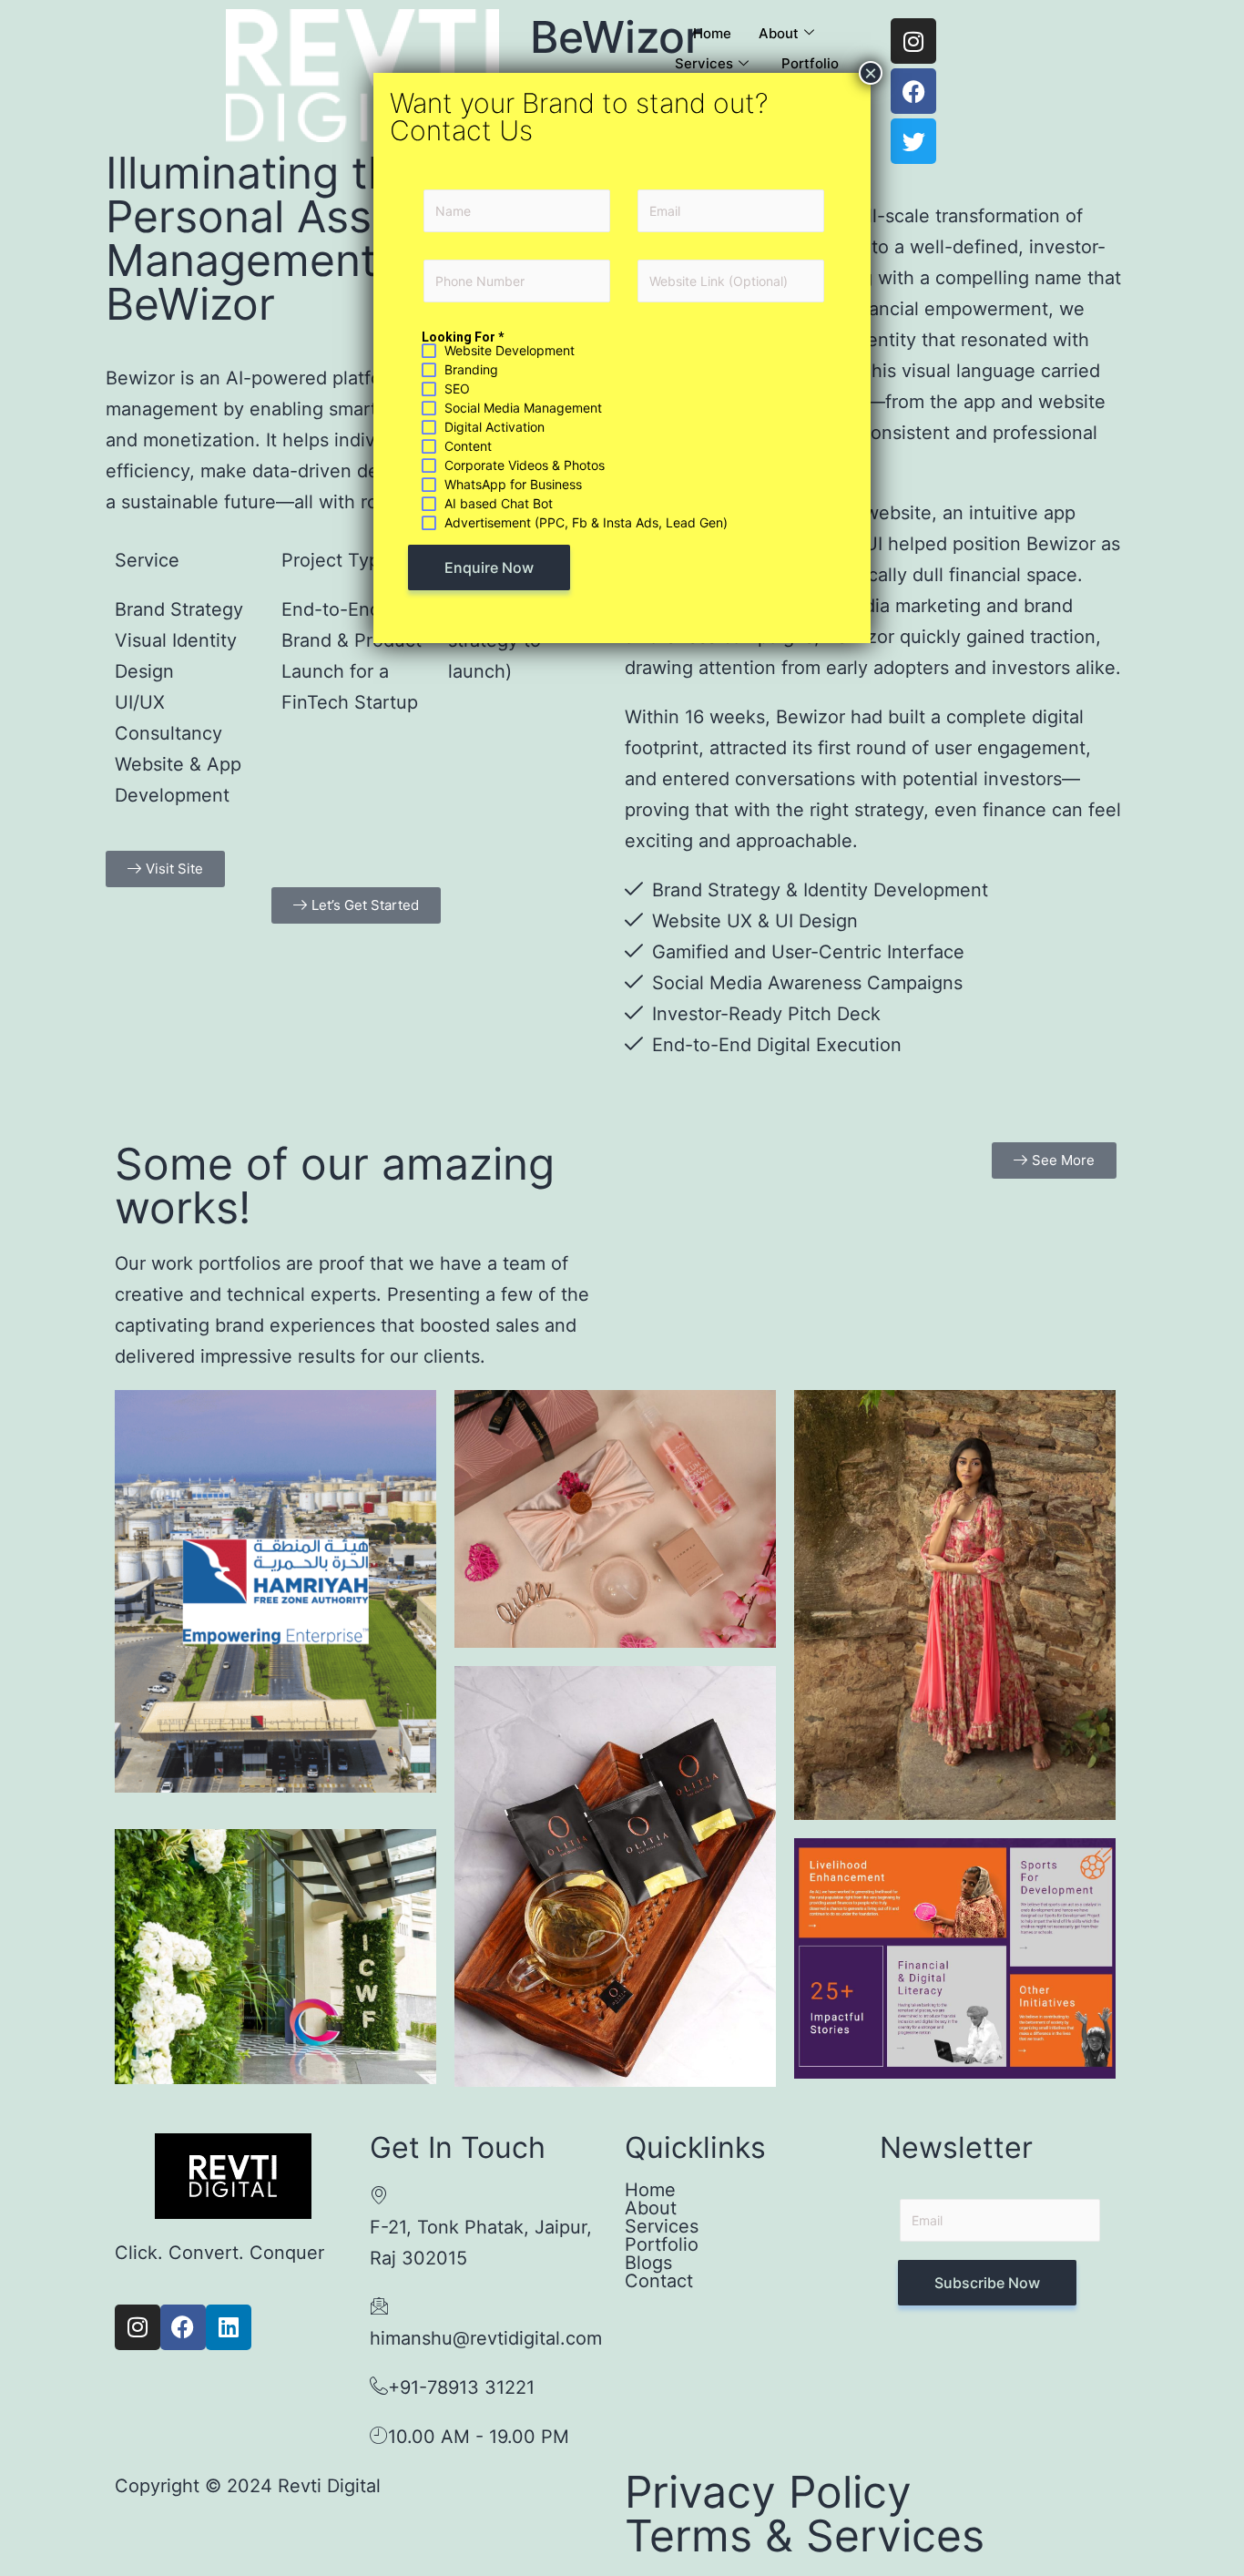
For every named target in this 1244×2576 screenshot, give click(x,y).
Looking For (463, 337)
